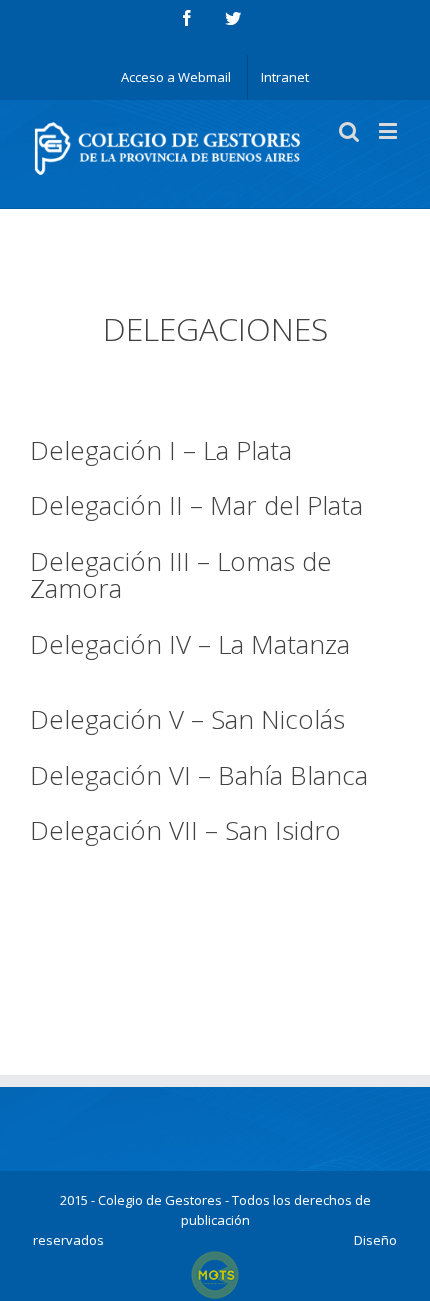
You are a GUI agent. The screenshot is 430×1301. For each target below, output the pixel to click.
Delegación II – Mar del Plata (196, 505)
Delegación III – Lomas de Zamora (181, 574)
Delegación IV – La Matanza (190, 644)
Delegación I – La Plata (161, 450)
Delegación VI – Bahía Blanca (199, 775)
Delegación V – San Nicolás (187, 719)
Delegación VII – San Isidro (185, 830)
